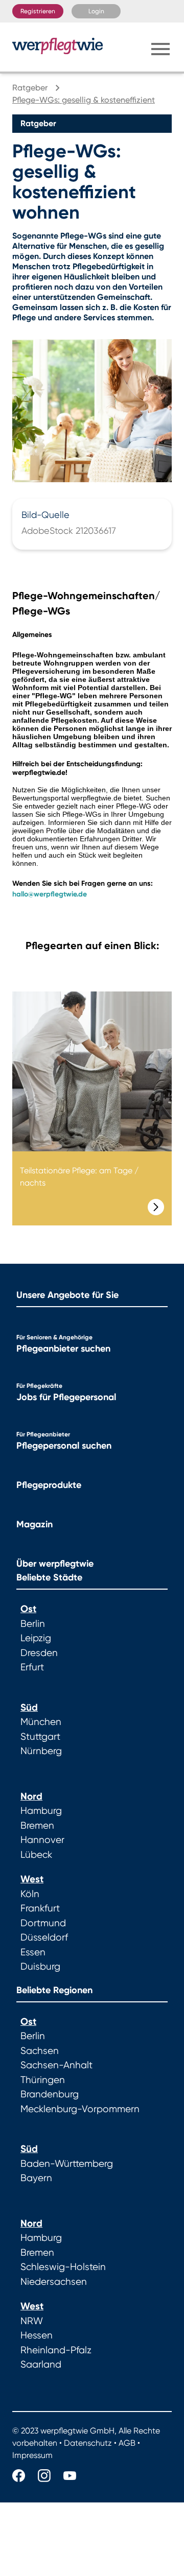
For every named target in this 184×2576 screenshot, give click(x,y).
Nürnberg (41, 1751)
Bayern (36, 2178)
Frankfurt (40, 1908)
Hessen (37, 2335)
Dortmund (43, 1923)
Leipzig (36, 1638)
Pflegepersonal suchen (64, 1446)
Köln (30, 1894)
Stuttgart (40, 1737)
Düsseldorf (44, 1937)
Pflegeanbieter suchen (63, 1349)
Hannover (42, 1840)
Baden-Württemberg (67, 2164)
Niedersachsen (54, 2282)
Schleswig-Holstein (63, 2267)
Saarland (41, 2365)
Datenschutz (88, 2443)
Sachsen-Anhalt (56, 2065)
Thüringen (43, 2080)
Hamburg (41, 1811)
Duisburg (40, 1967)
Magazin (34, 1524)
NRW (32, 2321)
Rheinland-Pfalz (56, 2350)
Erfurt (32, 1667)
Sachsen (40, 2051)
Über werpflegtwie (55, 1564)
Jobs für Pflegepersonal (66, 1397)
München (41, 1722)
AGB (127, 2443)
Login (96, 11)
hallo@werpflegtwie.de (50, 894)
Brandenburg (50, 2094)
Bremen (37, 1826)
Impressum (32, 2455)
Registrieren (38, 11)
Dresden (39, 1653)
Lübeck (36, 1855)
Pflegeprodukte (49, 1485)
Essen (33, 1952)
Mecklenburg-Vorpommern (80, 2109)
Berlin (33, 1624)
